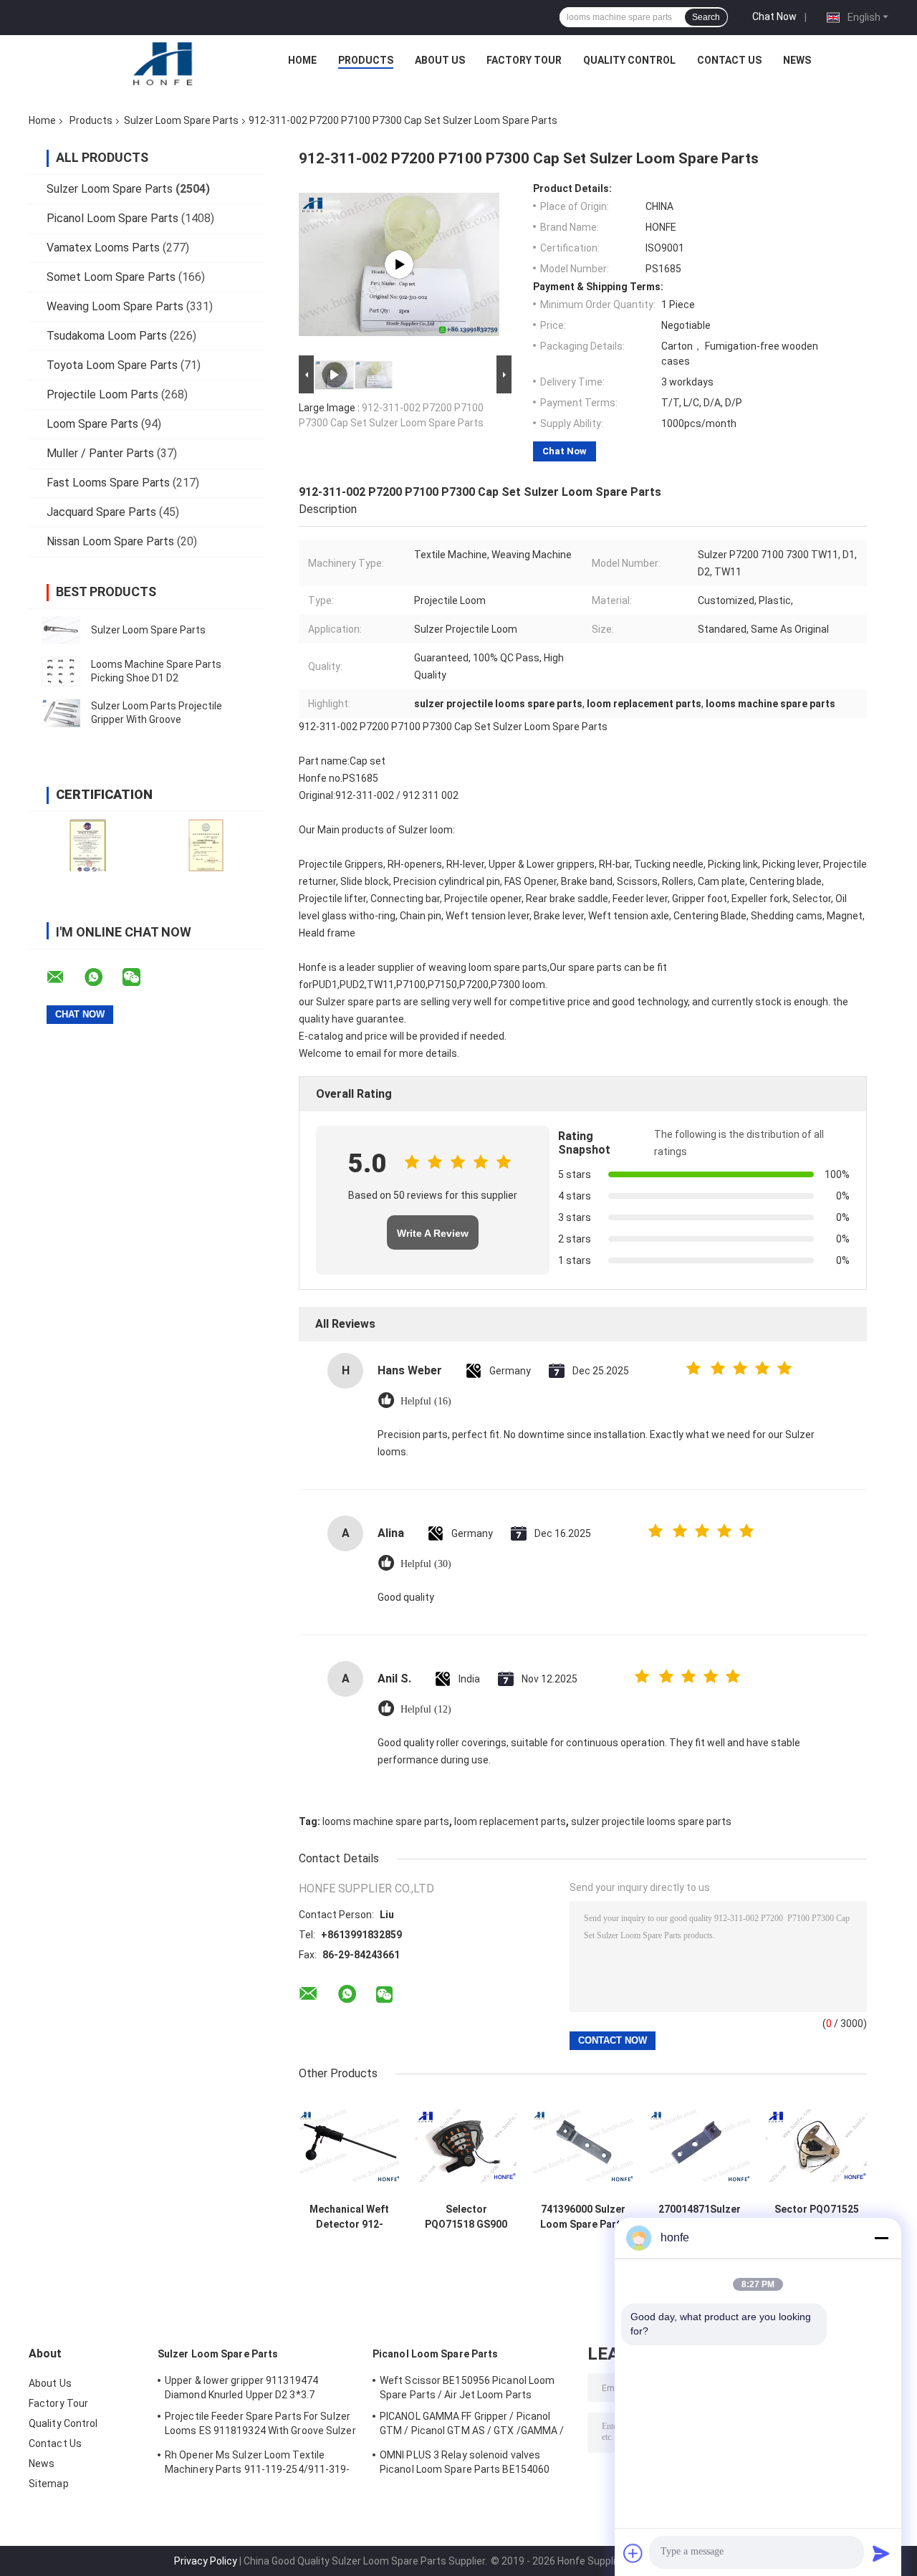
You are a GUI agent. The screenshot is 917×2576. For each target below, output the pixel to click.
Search (706, 17)
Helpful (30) (426, 1564)
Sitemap (49, 2484)
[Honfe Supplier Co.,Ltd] (164, 64)
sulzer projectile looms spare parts (651, 1821)
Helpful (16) (426, 1401)
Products (366, 60)
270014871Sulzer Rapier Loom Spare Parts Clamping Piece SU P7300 (700, 2217)
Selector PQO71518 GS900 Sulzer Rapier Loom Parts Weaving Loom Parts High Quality (466, 2217)
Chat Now (774, 16)
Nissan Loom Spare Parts (110, 541)
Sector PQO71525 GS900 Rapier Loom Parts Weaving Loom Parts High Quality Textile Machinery (816, 2217)
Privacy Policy (206, 2561)
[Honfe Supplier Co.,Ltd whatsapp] (102, 977)
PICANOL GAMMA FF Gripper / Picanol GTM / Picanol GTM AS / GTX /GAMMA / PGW (472, 2426)
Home (302, 60)
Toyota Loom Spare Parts (112, 365)
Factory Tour (524, 60)
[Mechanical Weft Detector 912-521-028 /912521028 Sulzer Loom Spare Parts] (349, 2146)
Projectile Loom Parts (102, 394)
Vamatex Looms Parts (103, 248)
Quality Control (629, 60)
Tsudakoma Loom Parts (107, 336)
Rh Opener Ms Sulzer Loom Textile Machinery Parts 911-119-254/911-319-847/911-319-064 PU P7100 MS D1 (258, 2464)
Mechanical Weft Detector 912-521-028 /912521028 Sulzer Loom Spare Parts (349, 2217)
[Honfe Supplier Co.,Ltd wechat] (140, 977)
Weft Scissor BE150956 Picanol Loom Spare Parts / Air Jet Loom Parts (467, 2388)
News (797, 60)
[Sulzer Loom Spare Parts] (61, 630)
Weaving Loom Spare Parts (115, 306)
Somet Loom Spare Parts (111, 277)
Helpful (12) (426, 1709)
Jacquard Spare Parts (101, 512)
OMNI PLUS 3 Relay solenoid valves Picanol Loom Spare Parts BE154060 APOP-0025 (465, 2464)
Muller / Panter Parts (100, 453)
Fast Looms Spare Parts (108, 483)
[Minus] (881, 2238)
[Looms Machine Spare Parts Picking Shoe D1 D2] (61, 671)
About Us (440, 60)
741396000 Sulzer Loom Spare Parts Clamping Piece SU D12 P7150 (583, 2217)
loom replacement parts (510, 1821)
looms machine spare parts (386, 1821)
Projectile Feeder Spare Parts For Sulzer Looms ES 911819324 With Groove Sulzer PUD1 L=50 (260, 2426)
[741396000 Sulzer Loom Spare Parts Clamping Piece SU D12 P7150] (583, 2146)
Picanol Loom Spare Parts (112, 218)
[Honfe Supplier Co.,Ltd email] (64, 977)
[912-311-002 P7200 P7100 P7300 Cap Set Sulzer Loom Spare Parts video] (399, 264)
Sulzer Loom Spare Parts (181, 120)
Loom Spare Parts (92, 424)
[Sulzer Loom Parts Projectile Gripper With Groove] (61, 713)
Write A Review (433, 1233)
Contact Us (729, 60)
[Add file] (633, 2553)
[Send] (881, 2553)
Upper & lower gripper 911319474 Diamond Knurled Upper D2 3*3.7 (241, 2388)
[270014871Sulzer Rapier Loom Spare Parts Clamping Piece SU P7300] (700, 2146)
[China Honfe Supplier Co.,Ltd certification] (88, 845)
